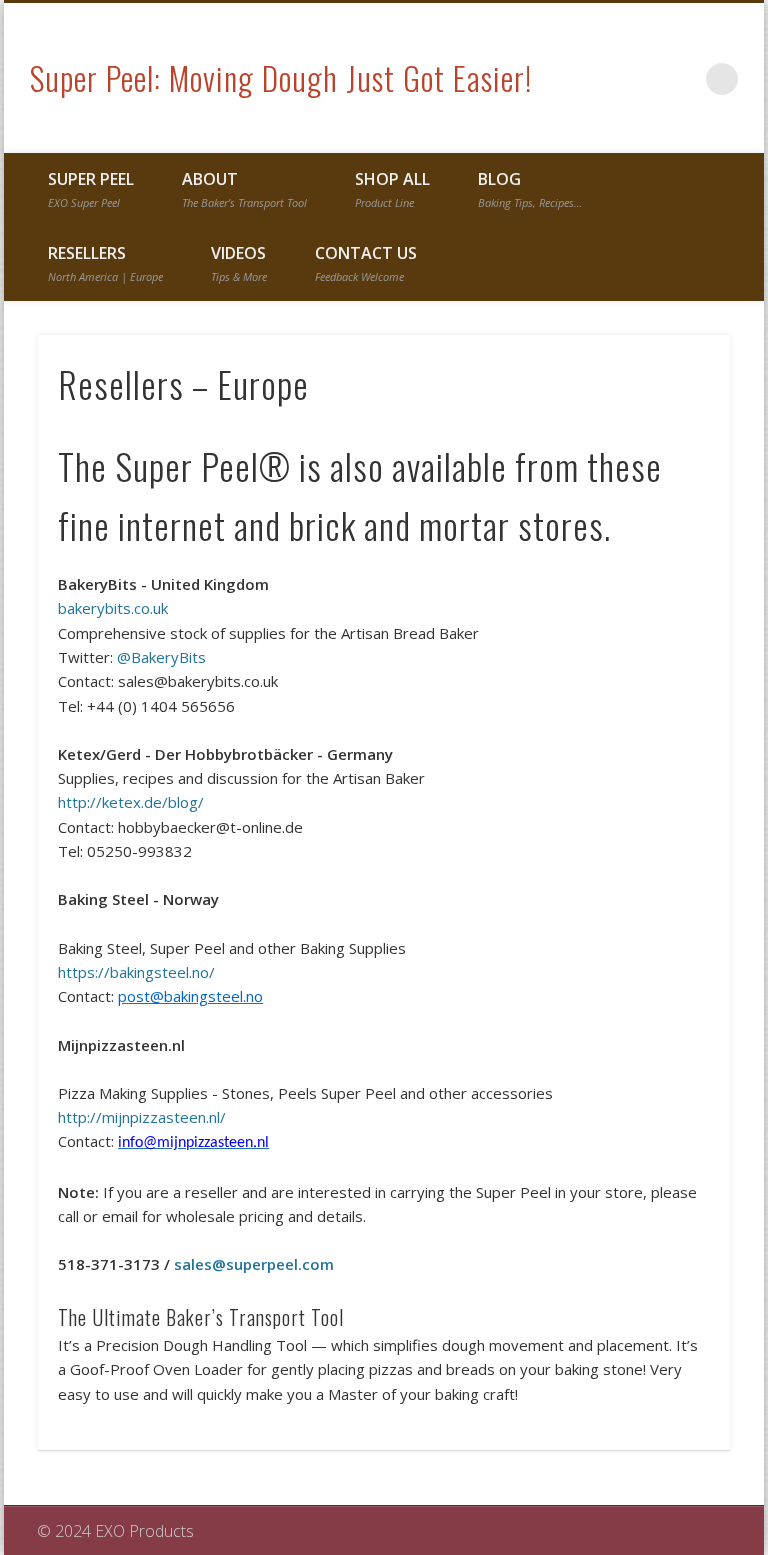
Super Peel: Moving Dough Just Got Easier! (281, 77)
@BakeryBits (161, 657)
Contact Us (366, 263)
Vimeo (681, 79)
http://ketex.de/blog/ (131, 802)
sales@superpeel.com (254, 1264)
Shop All (392, 189)
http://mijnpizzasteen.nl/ (142, 1117)
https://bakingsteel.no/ (136, 972)
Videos (239, 263)
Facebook (597, 79)
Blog (530, 189)
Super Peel (91, 189)
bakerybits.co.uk (113, 608)
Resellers (105, 263)
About (244, 189)
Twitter (639, 79)
